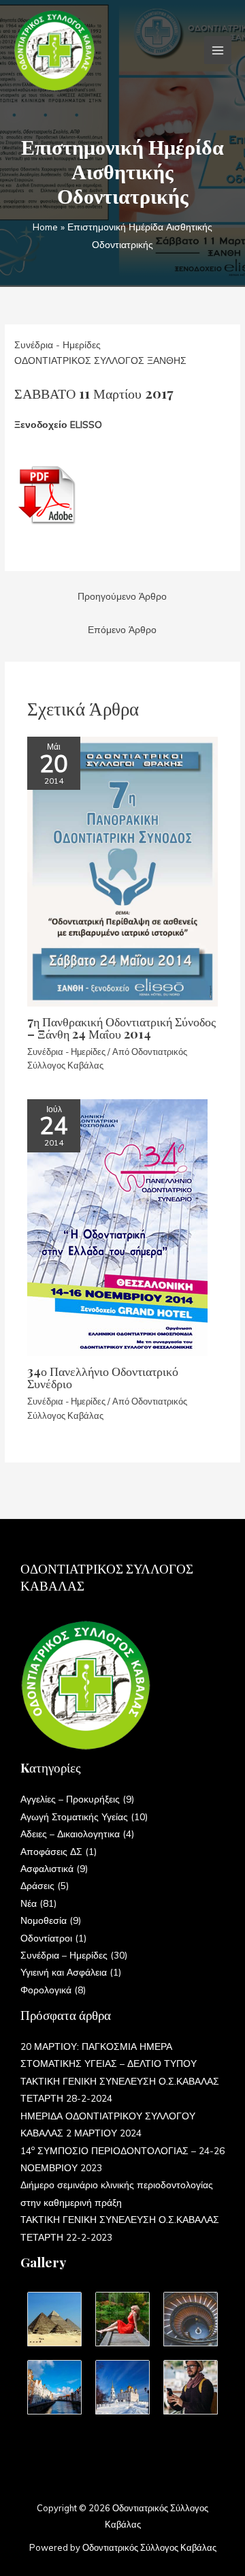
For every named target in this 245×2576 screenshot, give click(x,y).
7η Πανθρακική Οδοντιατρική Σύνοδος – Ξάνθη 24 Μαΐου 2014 (121, 1027)
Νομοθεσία (44, 1920)
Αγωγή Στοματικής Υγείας (74, 1816)
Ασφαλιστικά (47, 1868)
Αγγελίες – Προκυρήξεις (70, 1799)
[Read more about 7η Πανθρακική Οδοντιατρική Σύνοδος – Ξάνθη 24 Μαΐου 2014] (122, 870)
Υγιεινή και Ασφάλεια (64, 1972)
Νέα (29, 1903)
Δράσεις (37, 1885)
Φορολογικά (46, 1990)
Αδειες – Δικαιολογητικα (70, 1834)
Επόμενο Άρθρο (122, 629)
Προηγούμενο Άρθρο (122, 596)
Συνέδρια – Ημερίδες (64, 1955)
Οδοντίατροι (46, 1938)
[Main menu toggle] (218, 50)
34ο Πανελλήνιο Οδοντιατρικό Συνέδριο (103, 1377)
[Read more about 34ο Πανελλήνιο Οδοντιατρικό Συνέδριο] (117, 1226)
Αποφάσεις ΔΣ (51, 1851)
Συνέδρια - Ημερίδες (58, 344)
